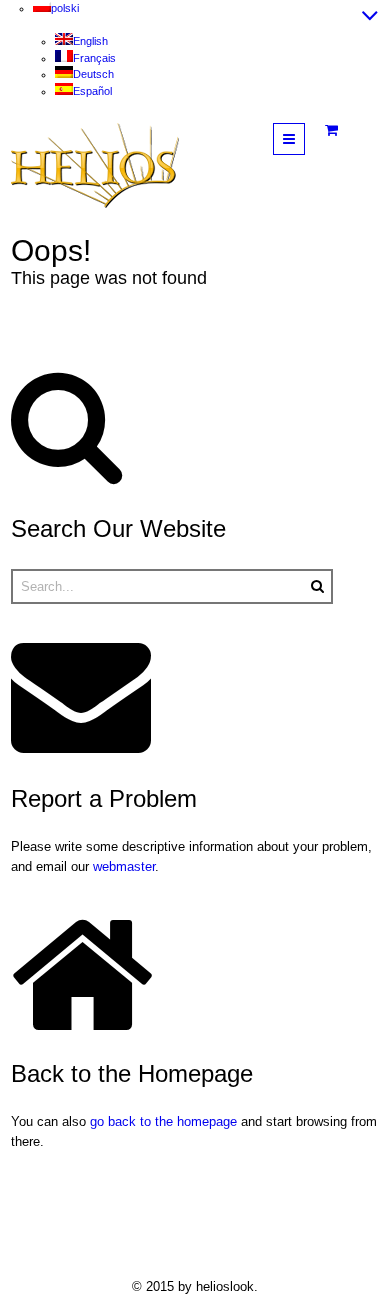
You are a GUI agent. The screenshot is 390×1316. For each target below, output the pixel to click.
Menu (304, 138)
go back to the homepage (163, 1121)
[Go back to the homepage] (95, 165)
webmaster (124, 866)
